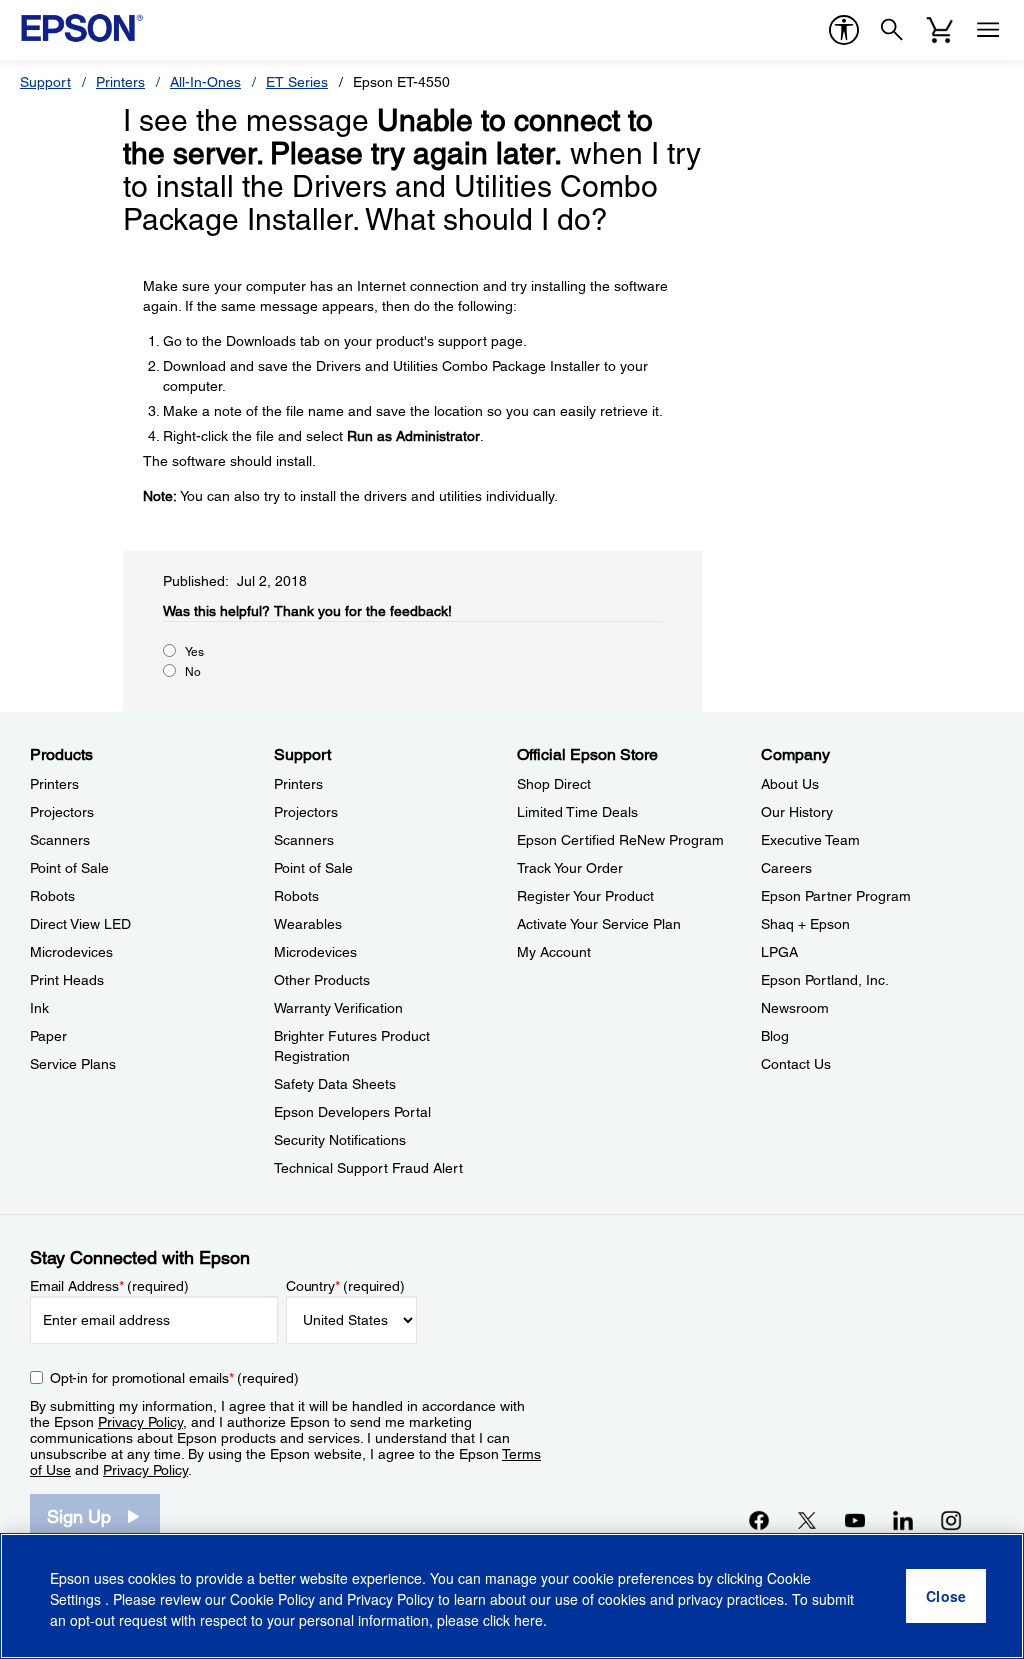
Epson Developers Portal (352, 1112)
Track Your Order (570, 868)
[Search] (892, 30)
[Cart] (940, 30)
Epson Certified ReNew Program (620, 840)
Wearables (308, 924)
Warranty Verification (338, 1008)
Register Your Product (585, 896)
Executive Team (810, 840)
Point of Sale (69, 868)
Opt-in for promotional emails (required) (174, 1378)
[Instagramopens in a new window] (951, 1520)
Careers (786, 868)
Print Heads (67, 980)
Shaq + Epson (805, 924)
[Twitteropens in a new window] (807, 1520)
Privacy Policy (140, 1422)
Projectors (62, 812)
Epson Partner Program (836, 896)
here (528, 1620)
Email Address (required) (109, 1286)
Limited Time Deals (577, 812)
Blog (775, 1036)
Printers (120, 82)
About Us (790, 784)
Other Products (322, 980)
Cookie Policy (272, 1599)
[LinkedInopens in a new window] (903, 1520)
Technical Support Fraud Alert (368, 1168)
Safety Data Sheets (335, 1084)
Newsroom (795, 1008)
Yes (194, 652)
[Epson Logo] (82, 28)
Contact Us (796, 1064)
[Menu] (988, 30)
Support (45, 82)
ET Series (297, 82)
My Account (554, 952)
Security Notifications (340, 1140)
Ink (39, 1008)
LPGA (779, 952)
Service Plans (73, 1064)
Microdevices (71, 952)
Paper (48, 1036)
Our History (797, 812)
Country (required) (345, 1286)
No (193, 672)
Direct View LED (80, 924)
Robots (52, 896)
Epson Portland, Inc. (825, 980)
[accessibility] (844, 30)
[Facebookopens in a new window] (759, 1520)
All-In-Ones (205, 82)
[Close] (946, 1596)
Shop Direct (554, 784)
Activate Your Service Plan (599, 924)
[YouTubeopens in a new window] (855, 1520)
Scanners (60, 840)
